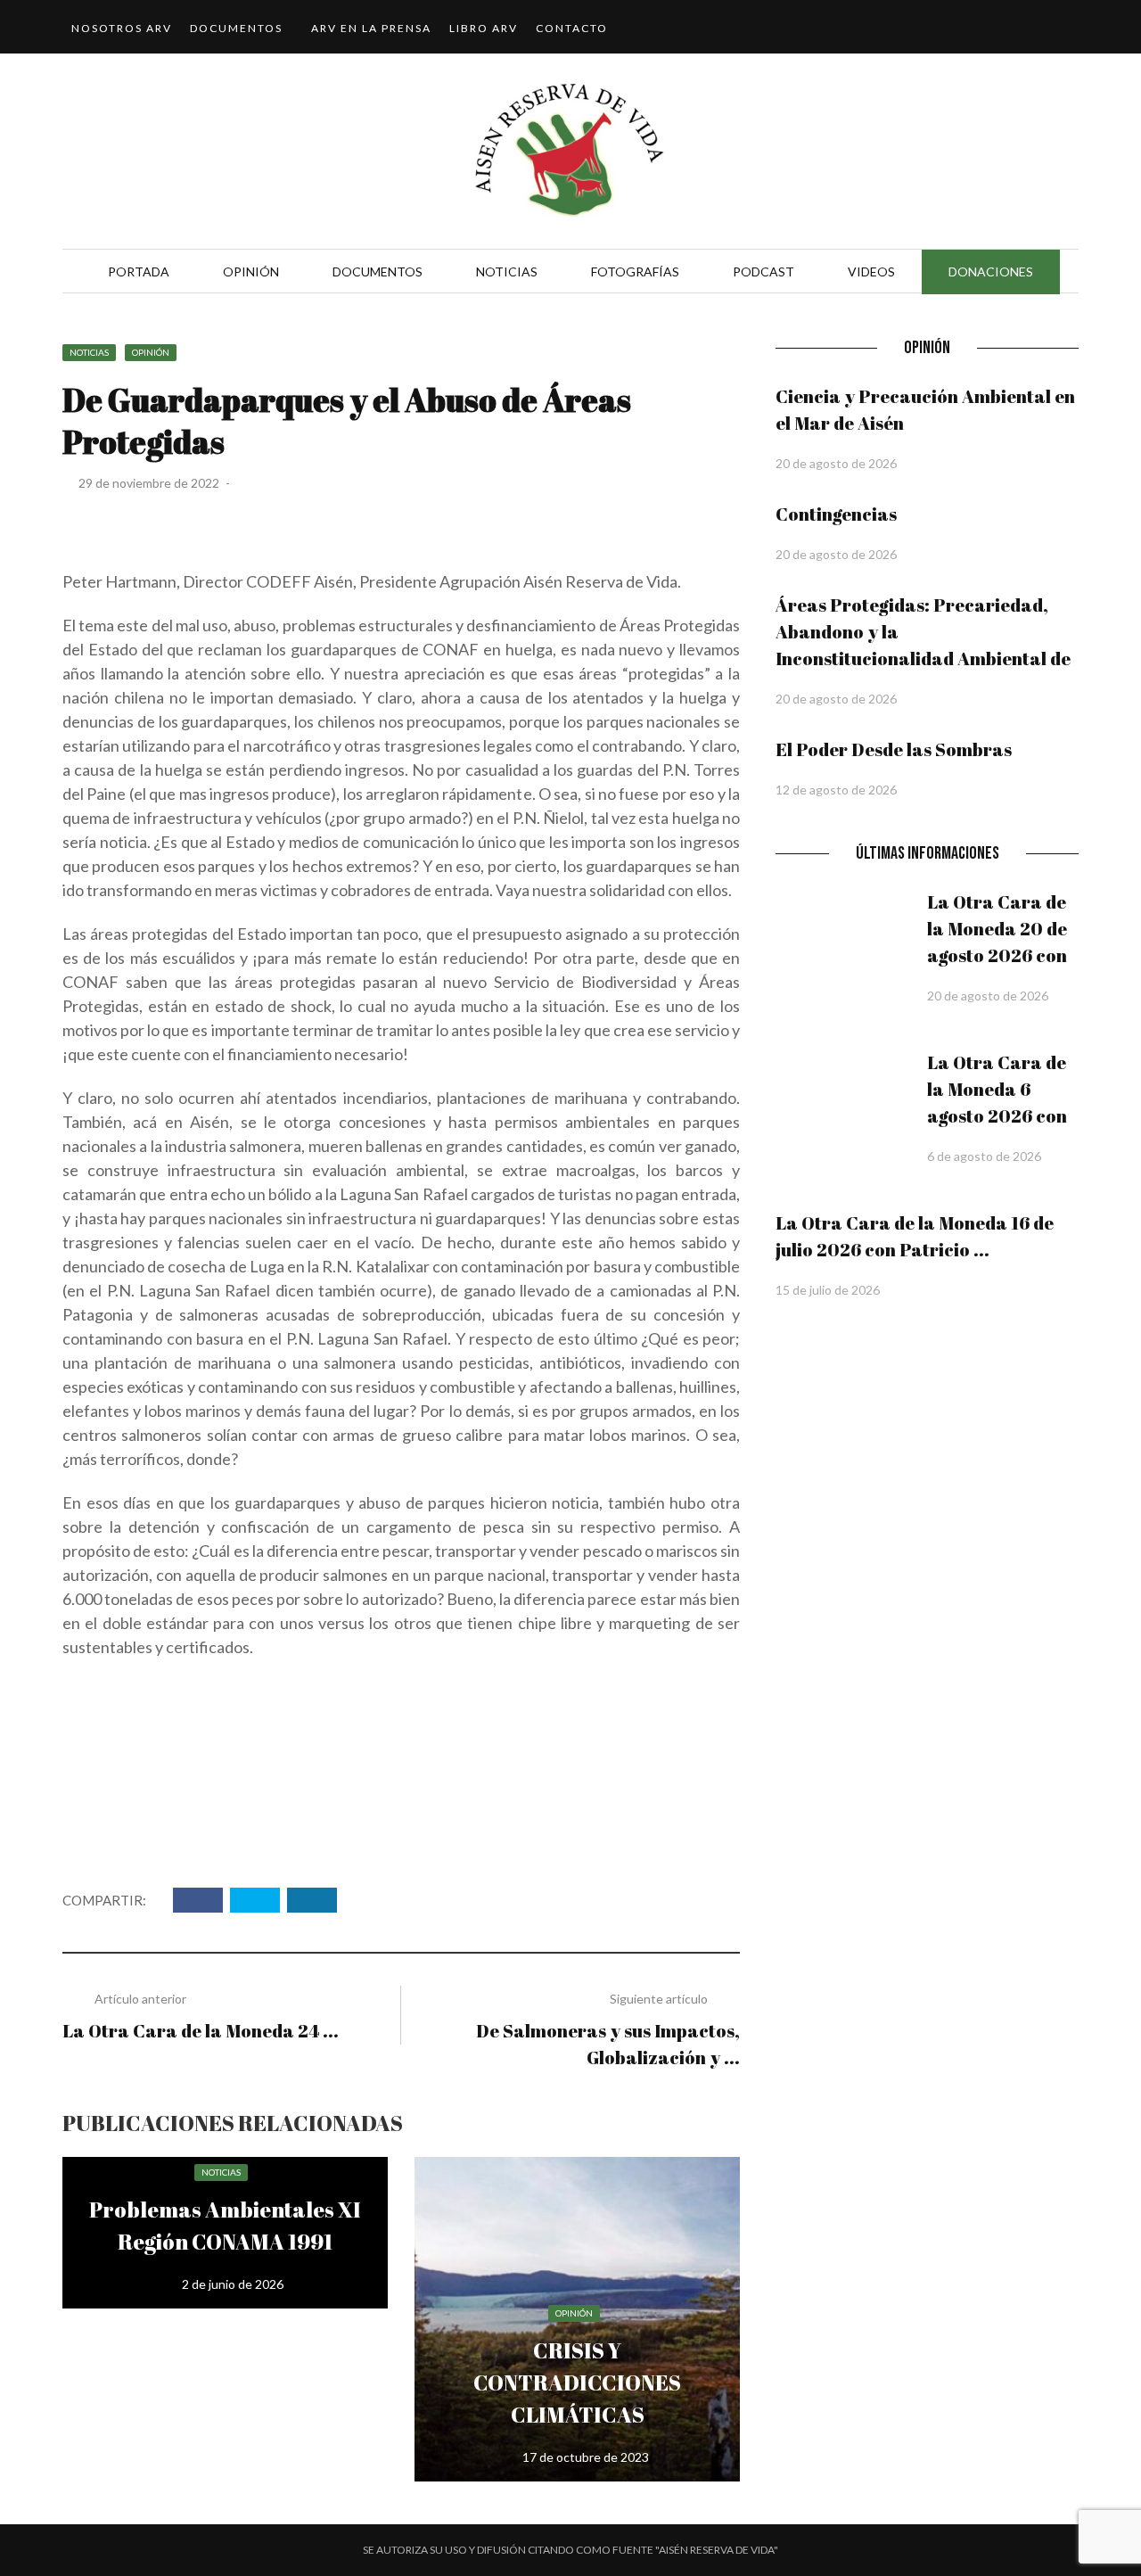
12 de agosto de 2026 (836, 790)
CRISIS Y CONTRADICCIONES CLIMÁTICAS (577, 2383)
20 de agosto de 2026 (836, 463)
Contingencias (836, 514)
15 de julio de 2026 (828, 1290)
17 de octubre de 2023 (586, 2457)
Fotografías (635, 272)
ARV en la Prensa (371, 28)
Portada (139, 272)
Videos (871, 272)
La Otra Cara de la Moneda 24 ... (201, 2031)
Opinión (251, 272)
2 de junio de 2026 (233, 2284)
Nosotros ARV (122, 28)
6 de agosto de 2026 (984, 1156)
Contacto (572, 28)
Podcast (763, 272)
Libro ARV (484, 28)
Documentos (236, 28)
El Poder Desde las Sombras (894, 749)
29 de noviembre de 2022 (150, 483)
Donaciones (991, 272)
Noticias (507, 272)
